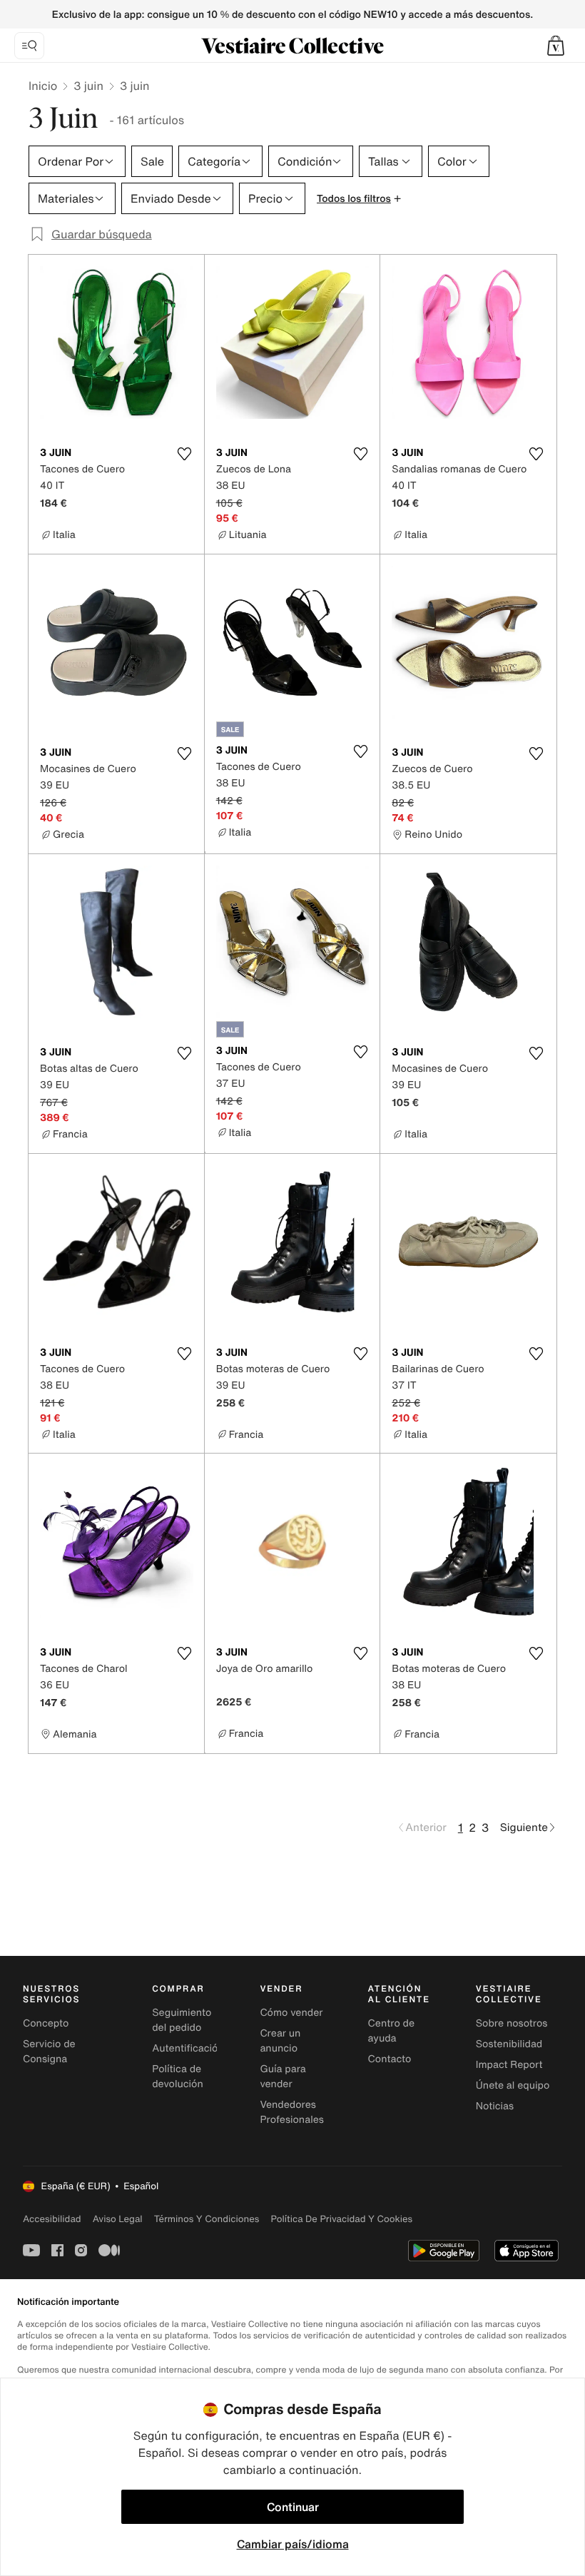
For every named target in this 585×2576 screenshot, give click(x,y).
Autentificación (188, 2048)
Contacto (390, 2059)
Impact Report (509, 2065)
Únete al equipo (513, 2085)
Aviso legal (118, 2219)
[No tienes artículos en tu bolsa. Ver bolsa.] (556, 46)
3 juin (88, 86)
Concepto (46, 2023)
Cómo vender (291, 2013)
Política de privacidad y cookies (341, 2219)
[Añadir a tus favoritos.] (185, 454)
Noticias (495, 2106)
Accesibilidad (52, 2219)
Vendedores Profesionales (291, 2112)
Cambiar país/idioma (293, 2544)
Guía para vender (283, 2076)
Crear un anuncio (280, 2041)
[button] (556, 46)
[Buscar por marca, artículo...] (29, 46)
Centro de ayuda (391, 2031)
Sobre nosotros (512, 2023)
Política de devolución (178, 2076)
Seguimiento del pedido (182, 2020)
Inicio (43, 86)
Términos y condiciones (207, 2219)
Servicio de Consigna (49, 2052)
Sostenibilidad (509, 2044)
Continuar (293, 2507)
